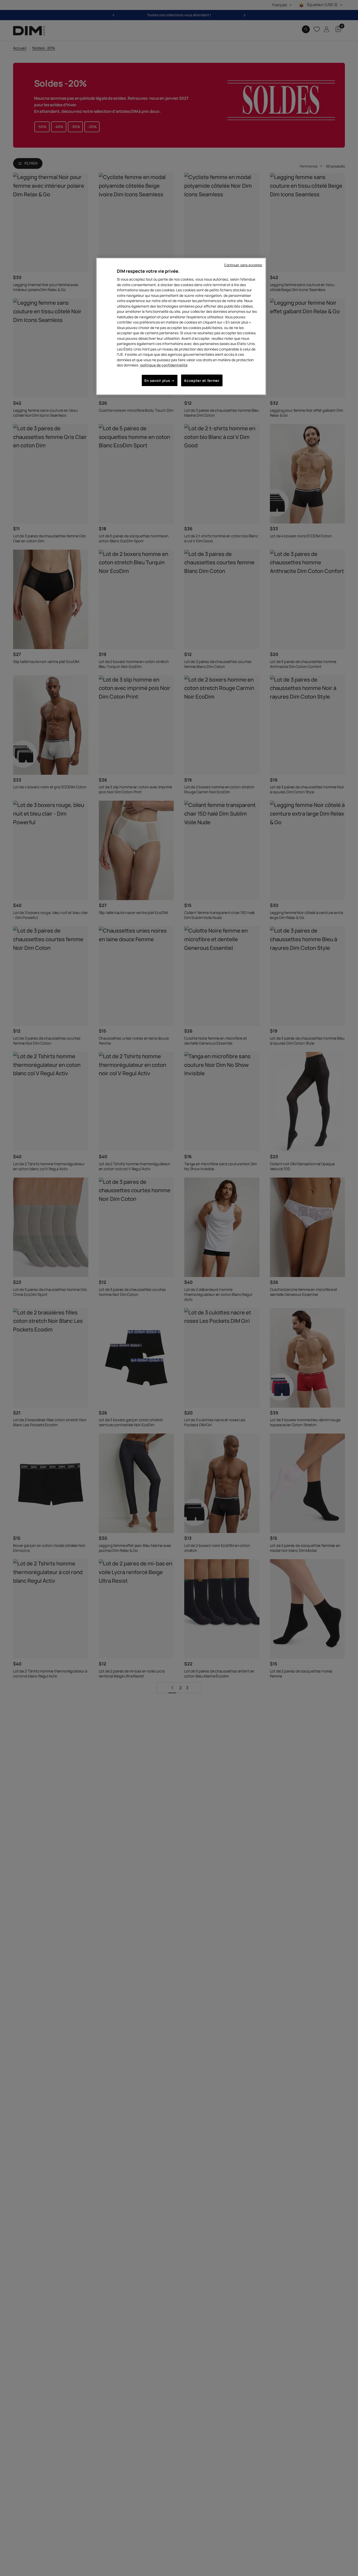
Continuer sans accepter (243, 265)
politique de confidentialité (164, 365)
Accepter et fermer (202, 380)
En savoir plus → (160, 380)
